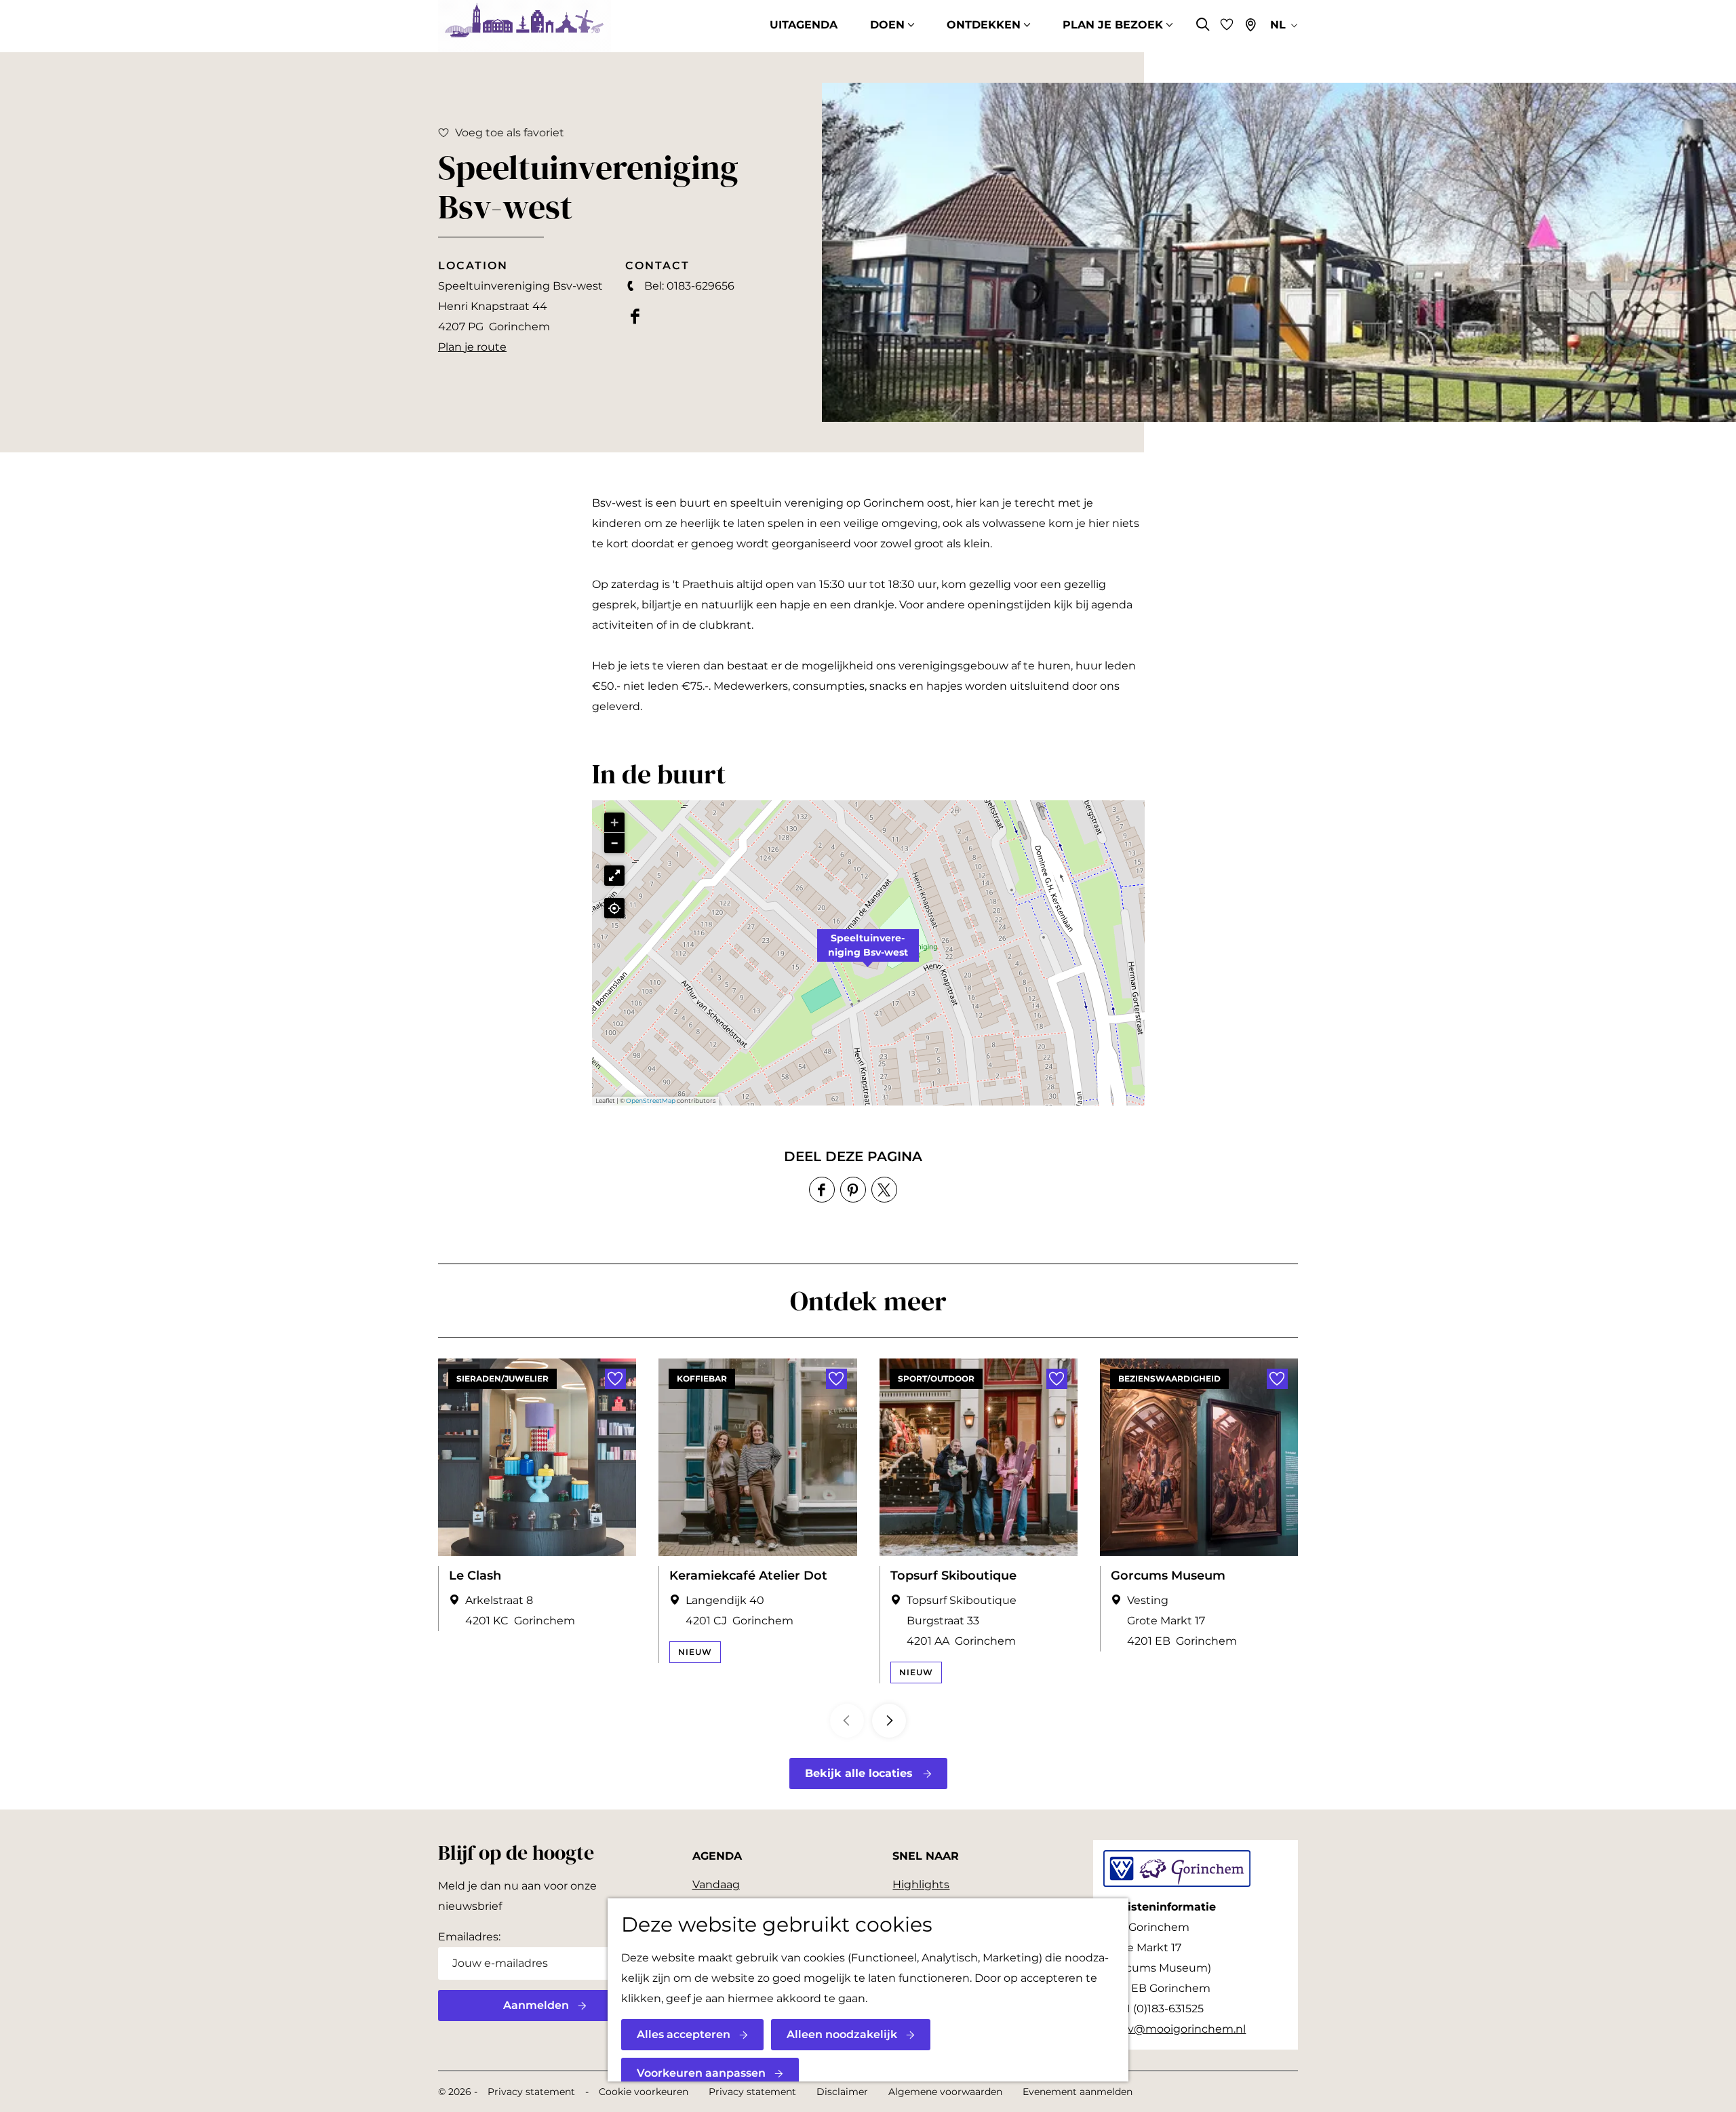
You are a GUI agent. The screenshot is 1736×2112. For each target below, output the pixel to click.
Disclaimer (842, 2092)
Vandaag (716, 1884)
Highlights (921, 1884)
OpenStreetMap (651, 1100)
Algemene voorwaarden (945, 2092)
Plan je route (472, 347)
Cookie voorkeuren (644, 2092)
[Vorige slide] (847, 1721)
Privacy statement (531, 2092)
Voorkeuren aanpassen (701, 2073)
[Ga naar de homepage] (525, 26)
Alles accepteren (684, 2034)
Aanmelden (536, 2005)
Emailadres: (469, 1937)
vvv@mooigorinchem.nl (1181, 2029)
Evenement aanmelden (1078, 2092)
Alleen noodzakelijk (842, 2034)
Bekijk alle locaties (859, 1773)
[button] (868, 953)
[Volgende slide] (889, 1721)
